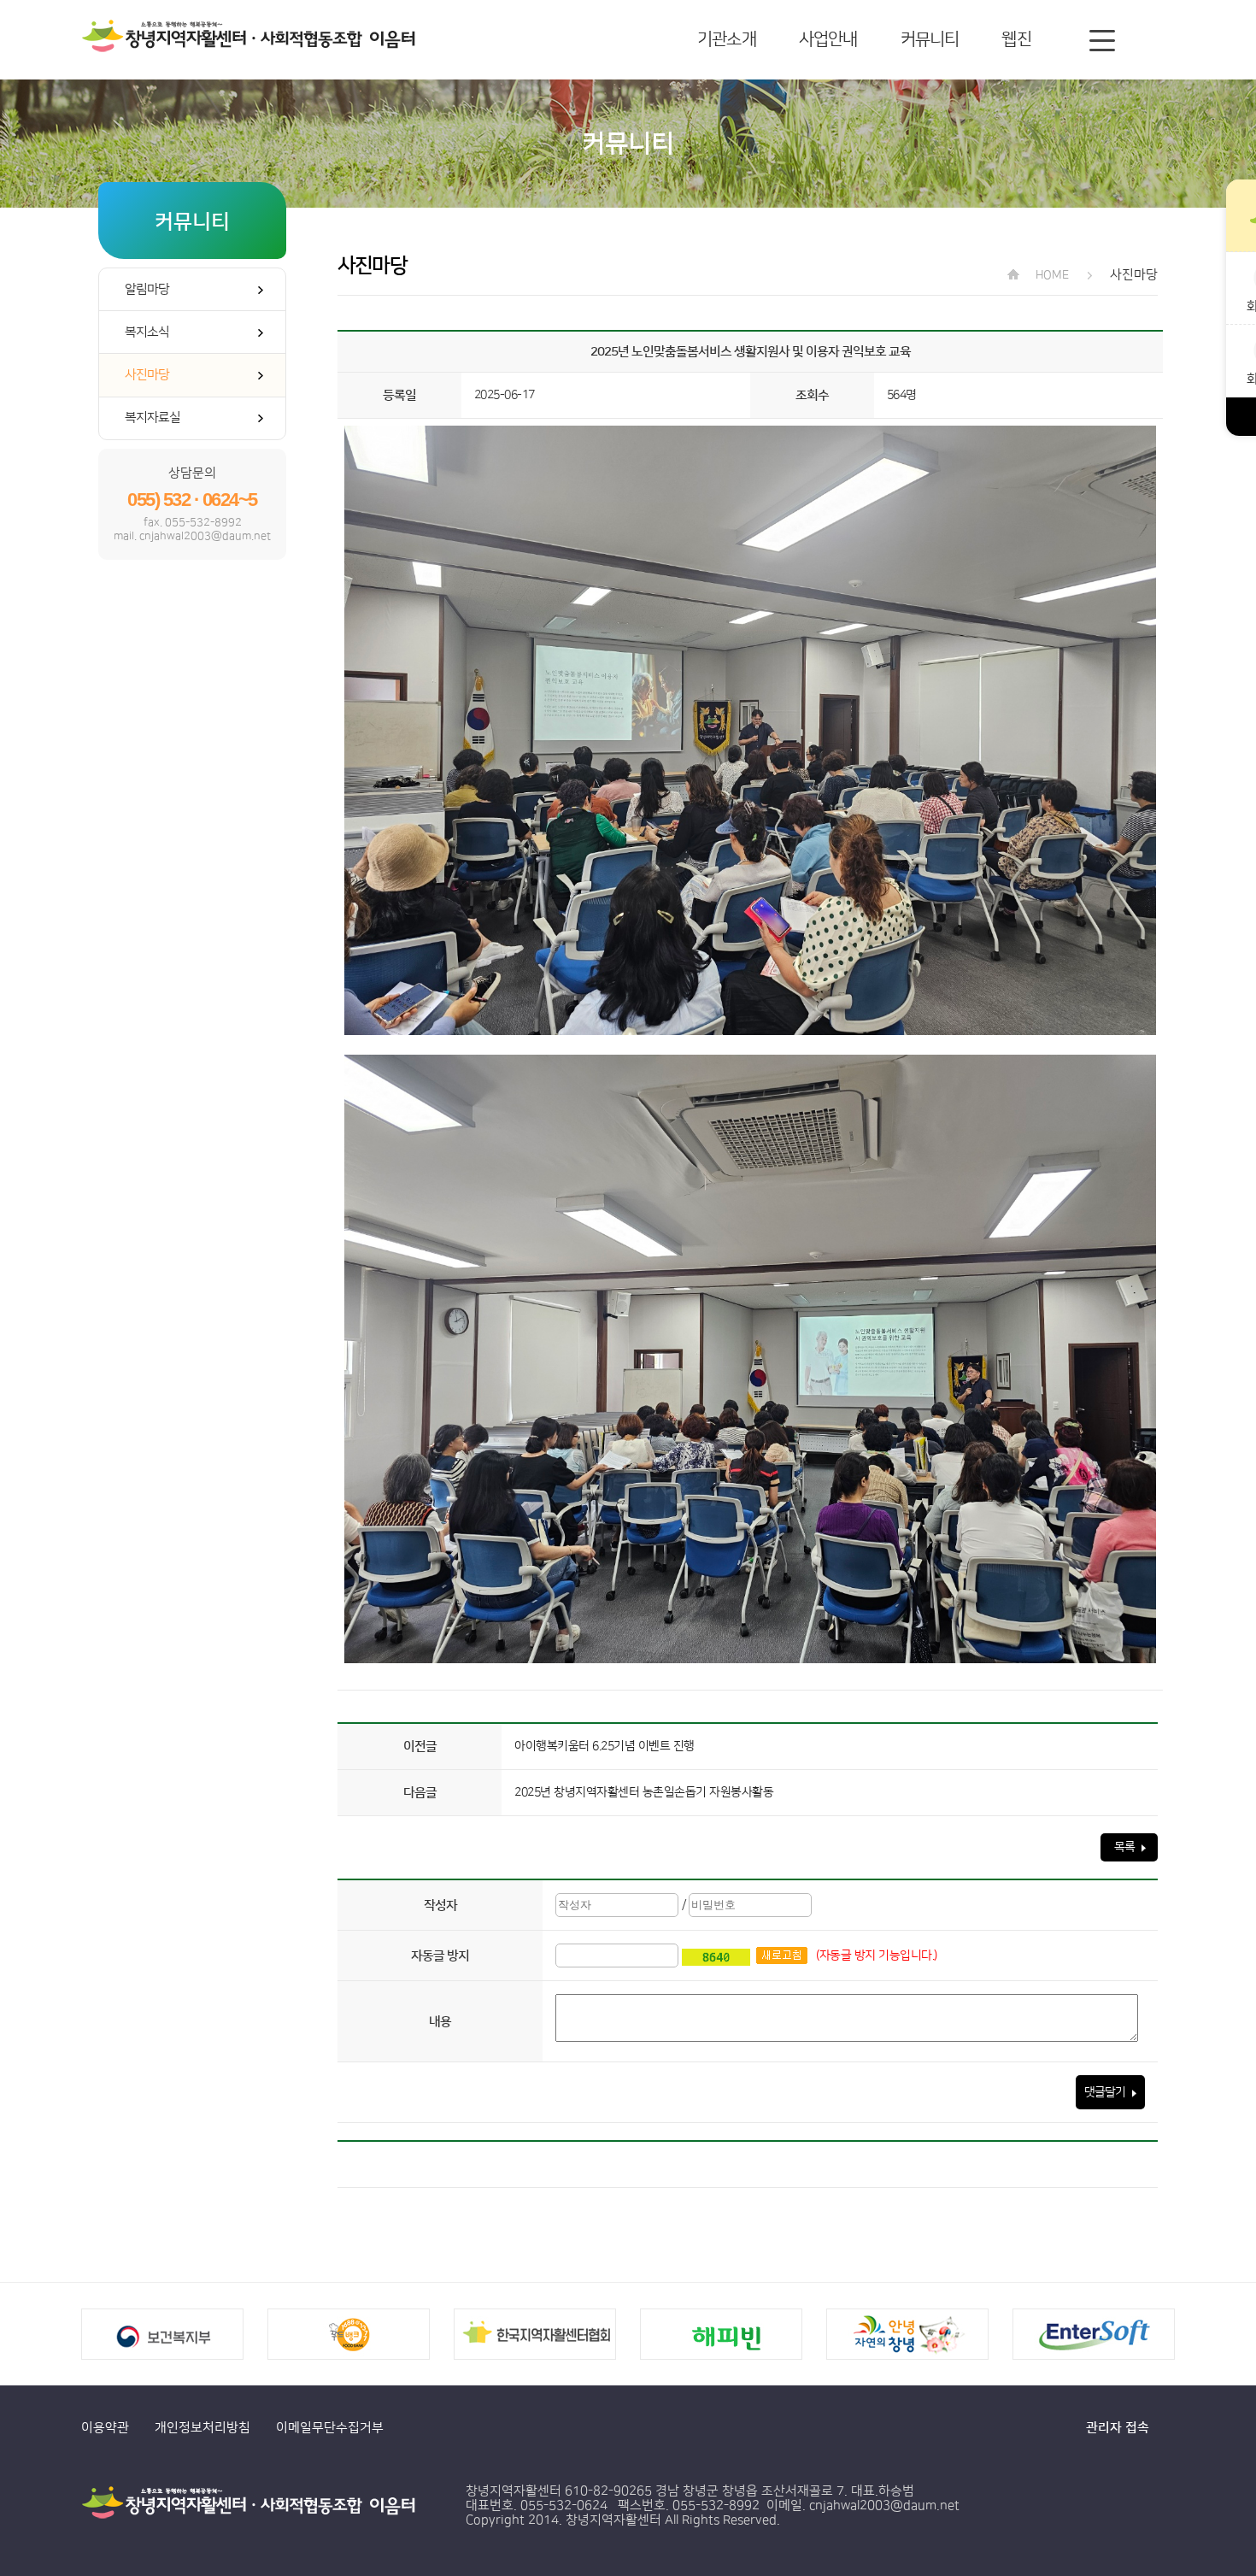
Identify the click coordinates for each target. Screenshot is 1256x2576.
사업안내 (828, 39)
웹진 (1016, 39)
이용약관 (105, 2428)
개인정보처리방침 (202, 2428)
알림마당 (147, 289)
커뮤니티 (930, 39)
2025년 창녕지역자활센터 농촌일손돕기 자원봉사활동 (644, 1792)
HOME (1051, 275)
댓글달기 (1106, 2092)
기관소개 (727, 39)
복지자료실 (153, 418)
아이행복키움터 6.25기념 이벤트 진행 (605, 1746)
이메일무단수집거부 (330, 2428)
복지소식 (147, 332)
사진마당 (147, 375)
